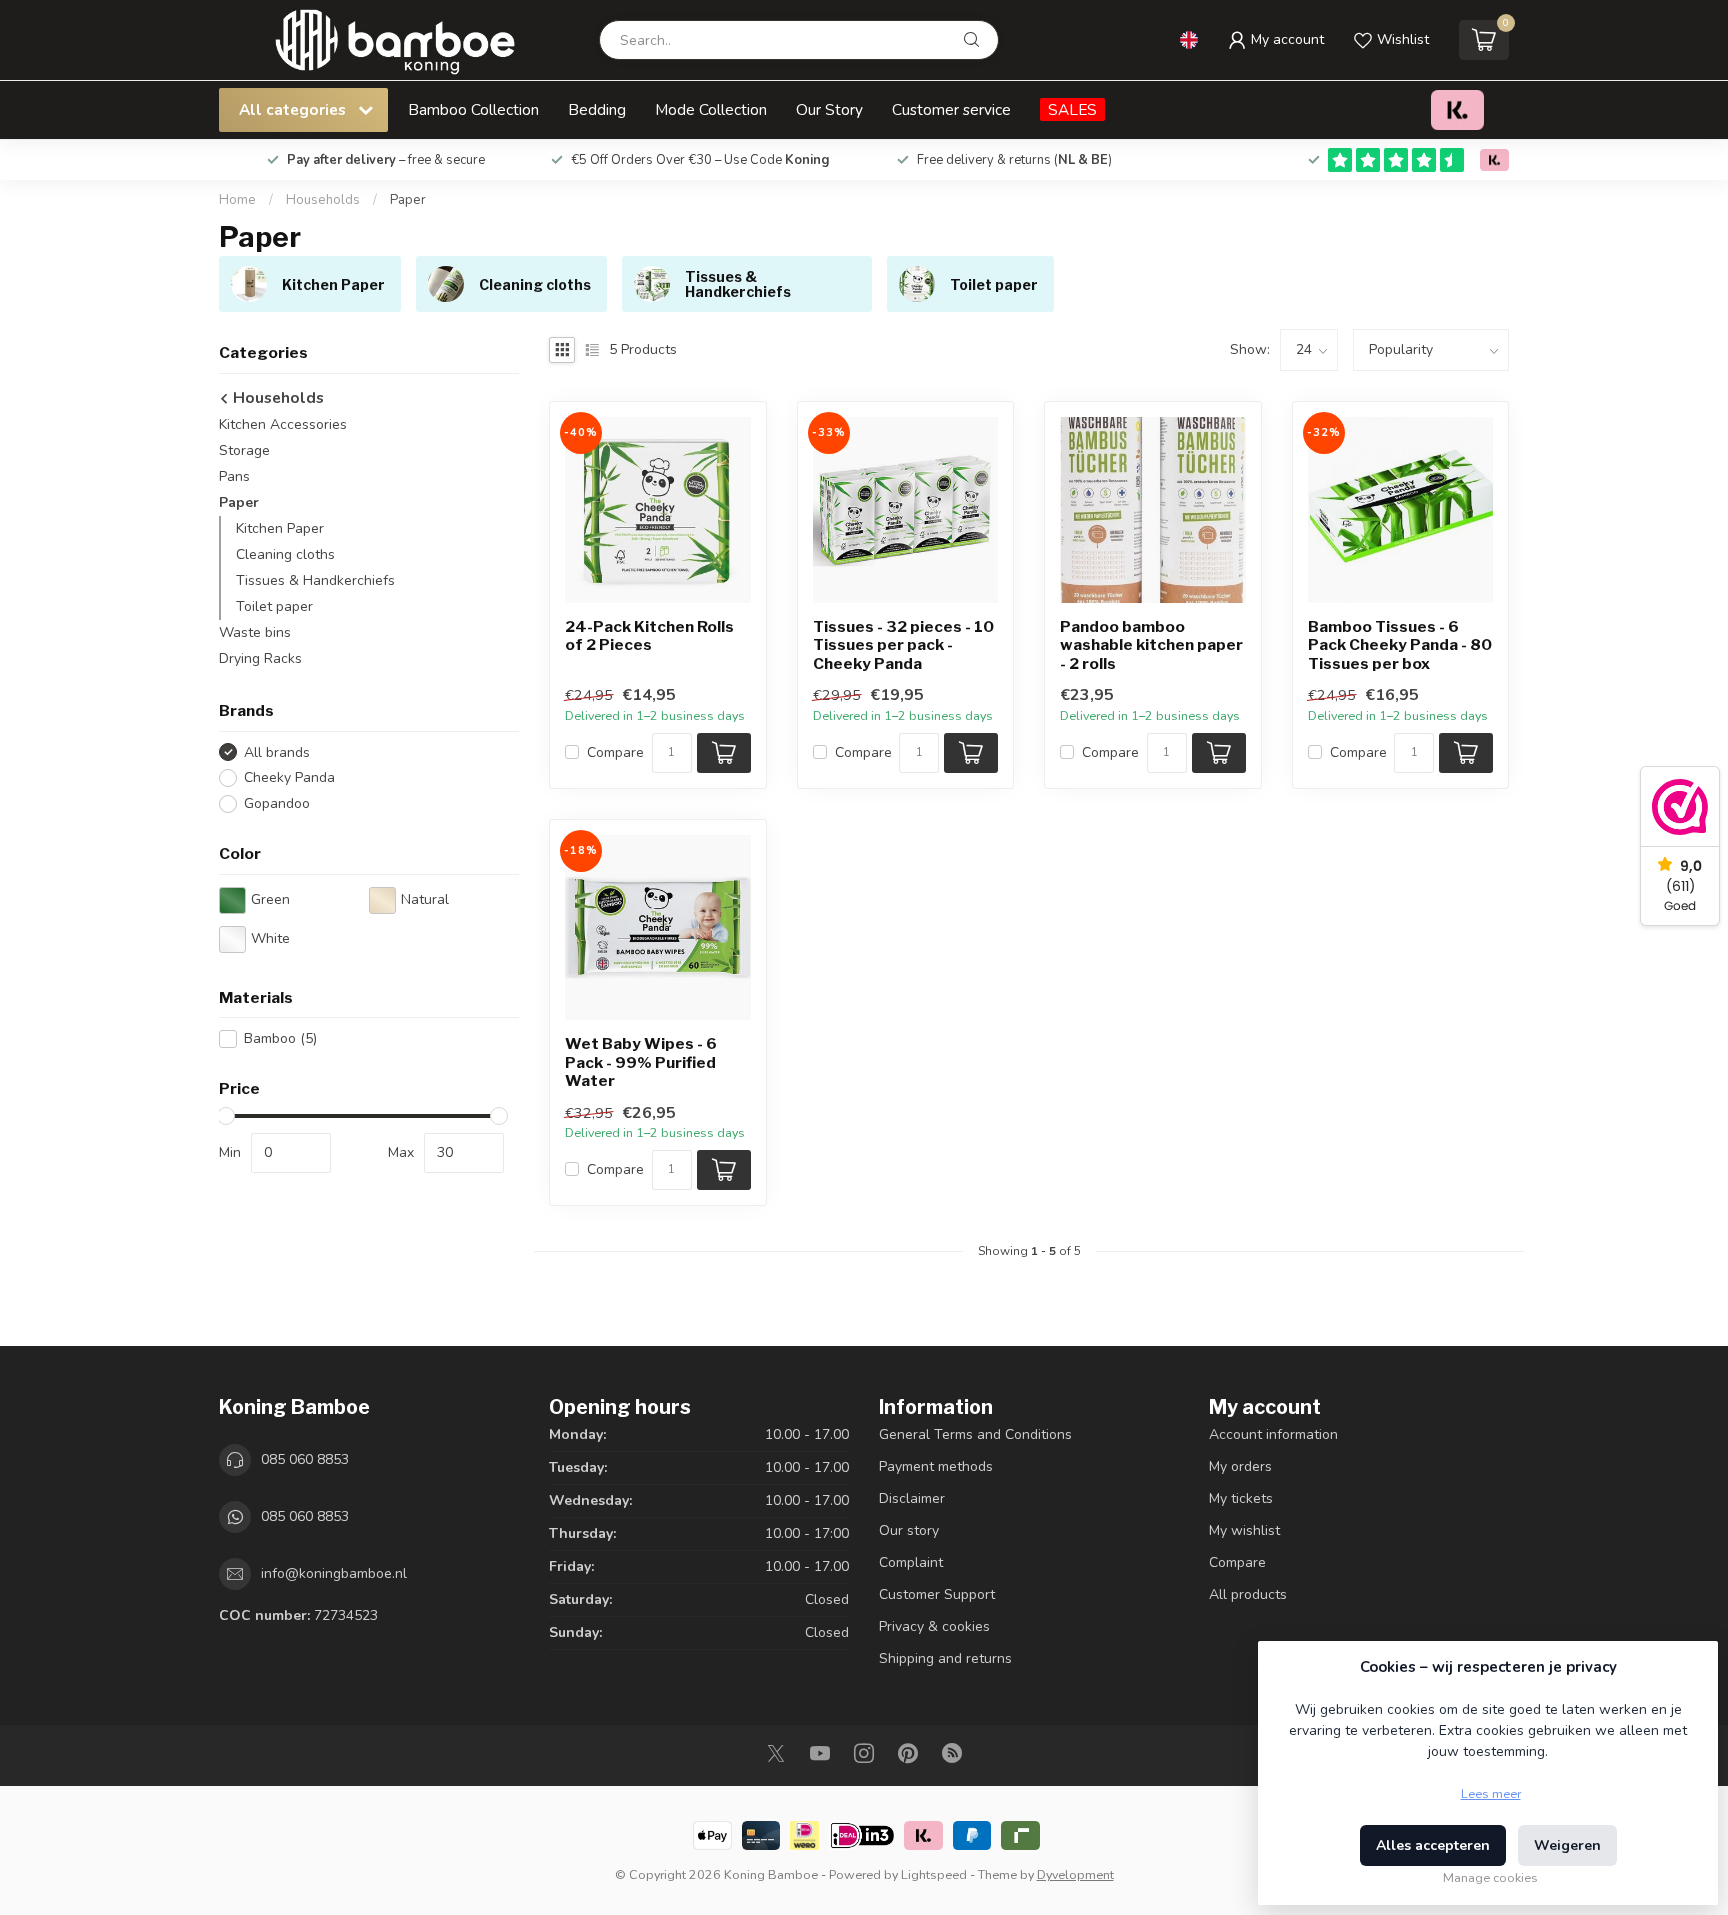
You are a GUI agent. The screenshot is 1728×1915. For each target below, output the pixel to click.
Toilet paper (274, 606)
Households (323, 200)
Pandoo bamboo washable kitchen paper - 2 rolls (1151, 645)
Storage (244, 450)
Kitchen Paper (280, 528)
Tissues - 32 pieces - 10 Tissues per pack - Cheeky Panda (903, 645)
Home (237, 200)
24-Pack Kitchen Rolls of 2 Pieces (649, 636)
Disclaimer (912, 1498)
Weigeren (1567, 1845)
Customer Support (937, 1594)
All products (1248, 1594)
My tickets (1241, 1498)
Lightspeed (934, 1874)
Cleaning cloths (285, 554)
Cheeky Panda (289, 777)
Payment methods (936, 1466)
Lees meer (1491, 1793)
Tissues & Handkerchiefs (315, 580)
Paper (408, 200)
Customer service (951, 109)
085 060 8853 (305, 1459)
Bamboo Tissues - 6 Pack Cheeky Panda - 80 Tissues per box (1400, 645)
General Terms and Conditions (975, 1434)
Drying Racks (260, 658)
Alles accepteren (1433, 1845)
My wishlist (1244, 1530)
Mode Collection (711, 109)
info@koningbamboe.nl (334, 1573)
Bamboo (280, 1038)
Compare (615, 752)
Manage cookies (1490, 1877)
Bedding (597, 109)
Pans (234, 476)
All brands (277, 752)
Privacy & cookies (934, 1626)
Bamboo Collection (473, 109)
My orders (1240, 1466)
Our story (909, 1530)
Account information (1273, 1434)
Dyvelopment (1075, 1874)
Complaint (911, 1562)
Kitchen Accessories (283, 424)
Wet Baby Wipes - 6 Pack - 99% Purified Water (641, 1062)
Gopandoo (277, 803)
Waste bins (255, 632)
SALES (1072, 109)
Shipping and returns (945, 1658)
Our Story (829, 109)
